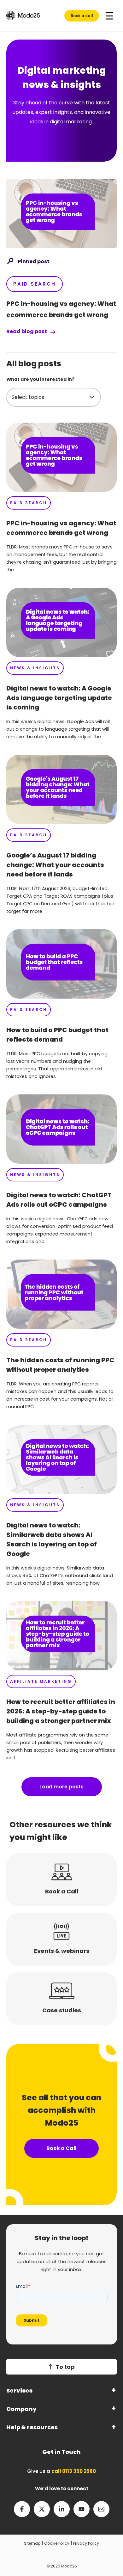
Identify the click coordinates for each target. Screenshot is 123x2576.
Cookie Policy (57, 2543)
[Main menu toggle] (109, 16)
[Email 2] (101, 2509)
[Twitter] (42, 2509)
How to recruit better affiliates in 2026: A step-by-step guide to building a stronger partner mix (61, 1711)
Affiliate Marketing (41, 1681)
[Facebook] (22, 2509)
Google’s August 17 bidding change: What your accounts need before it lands (55, 865)
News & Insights (35, 668)
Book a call (82, 16)
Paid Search (35, 284)
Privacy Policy (86, 2543)
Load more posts (61, 1787)
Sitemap (32, 2543)
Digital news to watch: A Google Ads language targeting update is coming (59, 698)
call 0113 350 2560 (74, 2471)
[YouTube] (82, 2509)
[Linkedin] (62, 2509)
